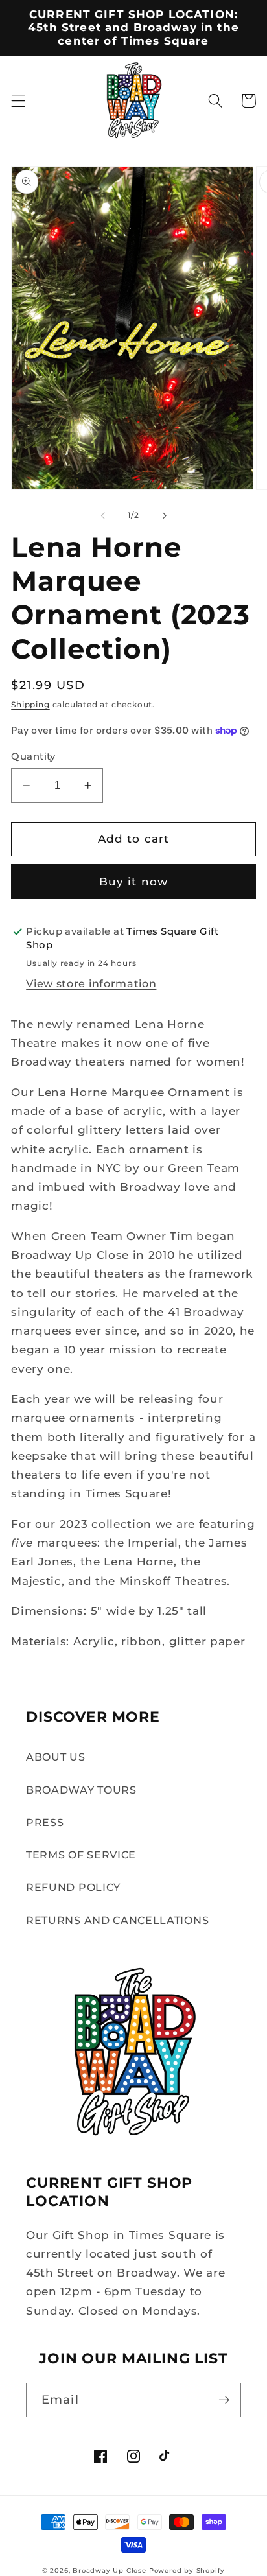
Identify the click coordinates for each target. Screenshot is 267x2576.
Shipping (30, 705)
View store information (91, 983)
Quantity (33, 756)
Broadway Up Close (110, 2570)
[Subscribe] (224, 2400)
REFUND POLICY (73, 1887)
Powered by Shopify (187, 2570)
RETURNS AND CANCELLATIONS (117, 1920)
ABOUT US (56, 1757)
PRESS (45, 1822)
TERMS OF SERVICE (81, 1855)
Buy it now (134, 881)
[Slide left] (103, 516)
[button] (18, 101)
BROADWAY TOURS (81, 1790)
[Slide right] (164, 516)
